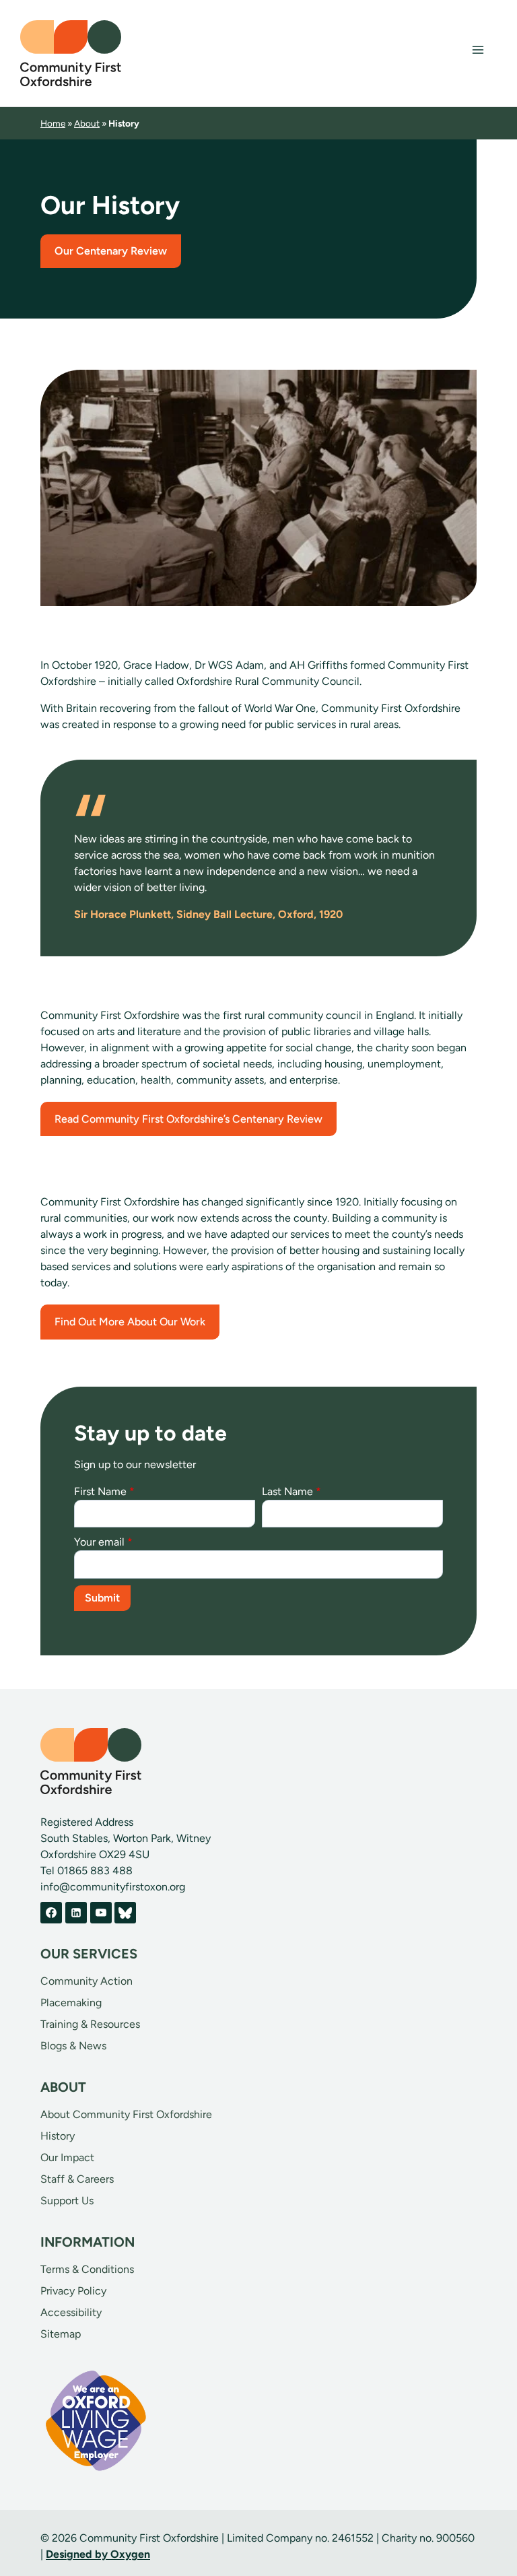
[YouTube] (101, 1913)
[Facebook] (51, 1913)
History (58, 2136)
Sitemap (61, 2334)
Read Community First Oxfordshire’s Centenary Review (188, 1119)
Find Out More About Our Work (130, 1322)
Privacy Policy (73, 2291)
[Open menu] (478, 50)
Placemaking (71, 2003)
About (87, 123)
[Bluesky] (125, 1913)
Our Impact (67, 2157)
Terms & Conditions (87, 2269)
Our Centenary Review (111, 251)
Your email (103, 1542)
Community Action (87, 1981)
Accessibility (71, 2312)
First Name (104, 1491)
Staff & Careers (77, 2179)
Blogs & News (73, 2046)
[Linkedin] (76, 1913)
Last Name (291, 1491)
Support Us (67, 2201)
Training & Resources (90, 2024)
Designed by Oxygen (98, 2554)
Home (53, 123)
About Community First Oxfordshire (126, 2114)
